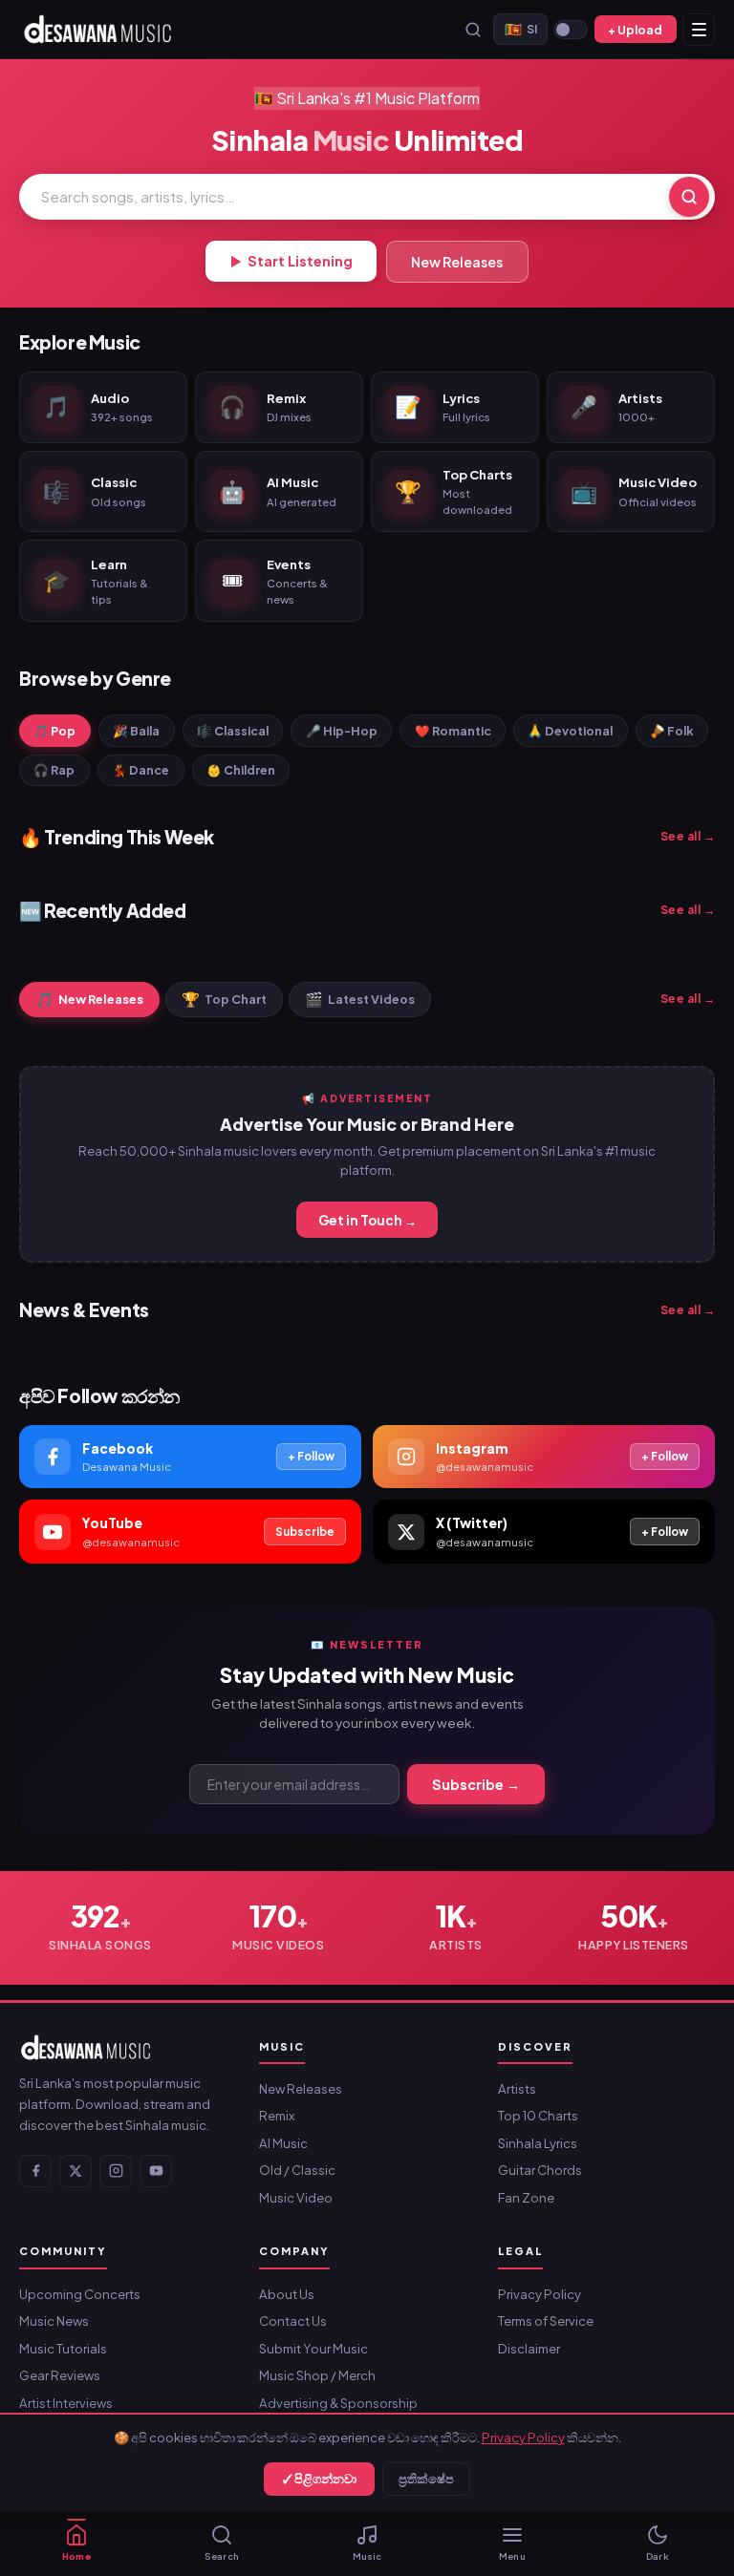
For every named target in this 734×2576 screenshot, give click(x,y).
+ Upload (635, 30)
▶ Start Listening (291, 261)
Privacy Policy (523, 2437)
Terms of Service (546, 2321)
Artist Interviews (66, 2403)
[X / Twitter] (76, 2171)
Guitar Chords (540, 2170)
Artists (517, 2088)
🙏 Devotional (570, 731)
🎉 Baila (136, 731)
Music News (54, 2321)
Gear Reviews (60, 2375)
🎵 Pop (54, 731)
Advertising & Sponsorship (338, 2403)
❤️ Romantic (453, 731)
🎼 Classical (233, 731)
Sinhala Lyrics (538, 2143)
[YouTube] (156, 2171)
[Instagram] (116, 2171)
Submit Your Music (313, 2348)
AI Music (283, 2143)
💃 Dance (140, 770)
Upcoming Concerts (80, 2294)
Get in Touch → (367, 1220)
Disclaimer (529, 2348)
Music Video (296, 2197)
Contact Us (293, 2321)
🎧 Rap (54, 770)
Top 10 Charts (538, 2115)
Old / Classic (297, 2170)
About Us (287, 2294)
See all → (688, 836)
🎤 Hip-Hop (342, 731)
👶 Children (241, 770)
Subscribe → (476, 1784)
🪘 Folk (672, 731)
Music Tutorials (63, 2348)
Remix (277, 2115)
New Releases (457, 262)
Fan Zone (526, 2197)
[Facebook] (35, 2171)
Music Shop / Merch (317, 2375)
